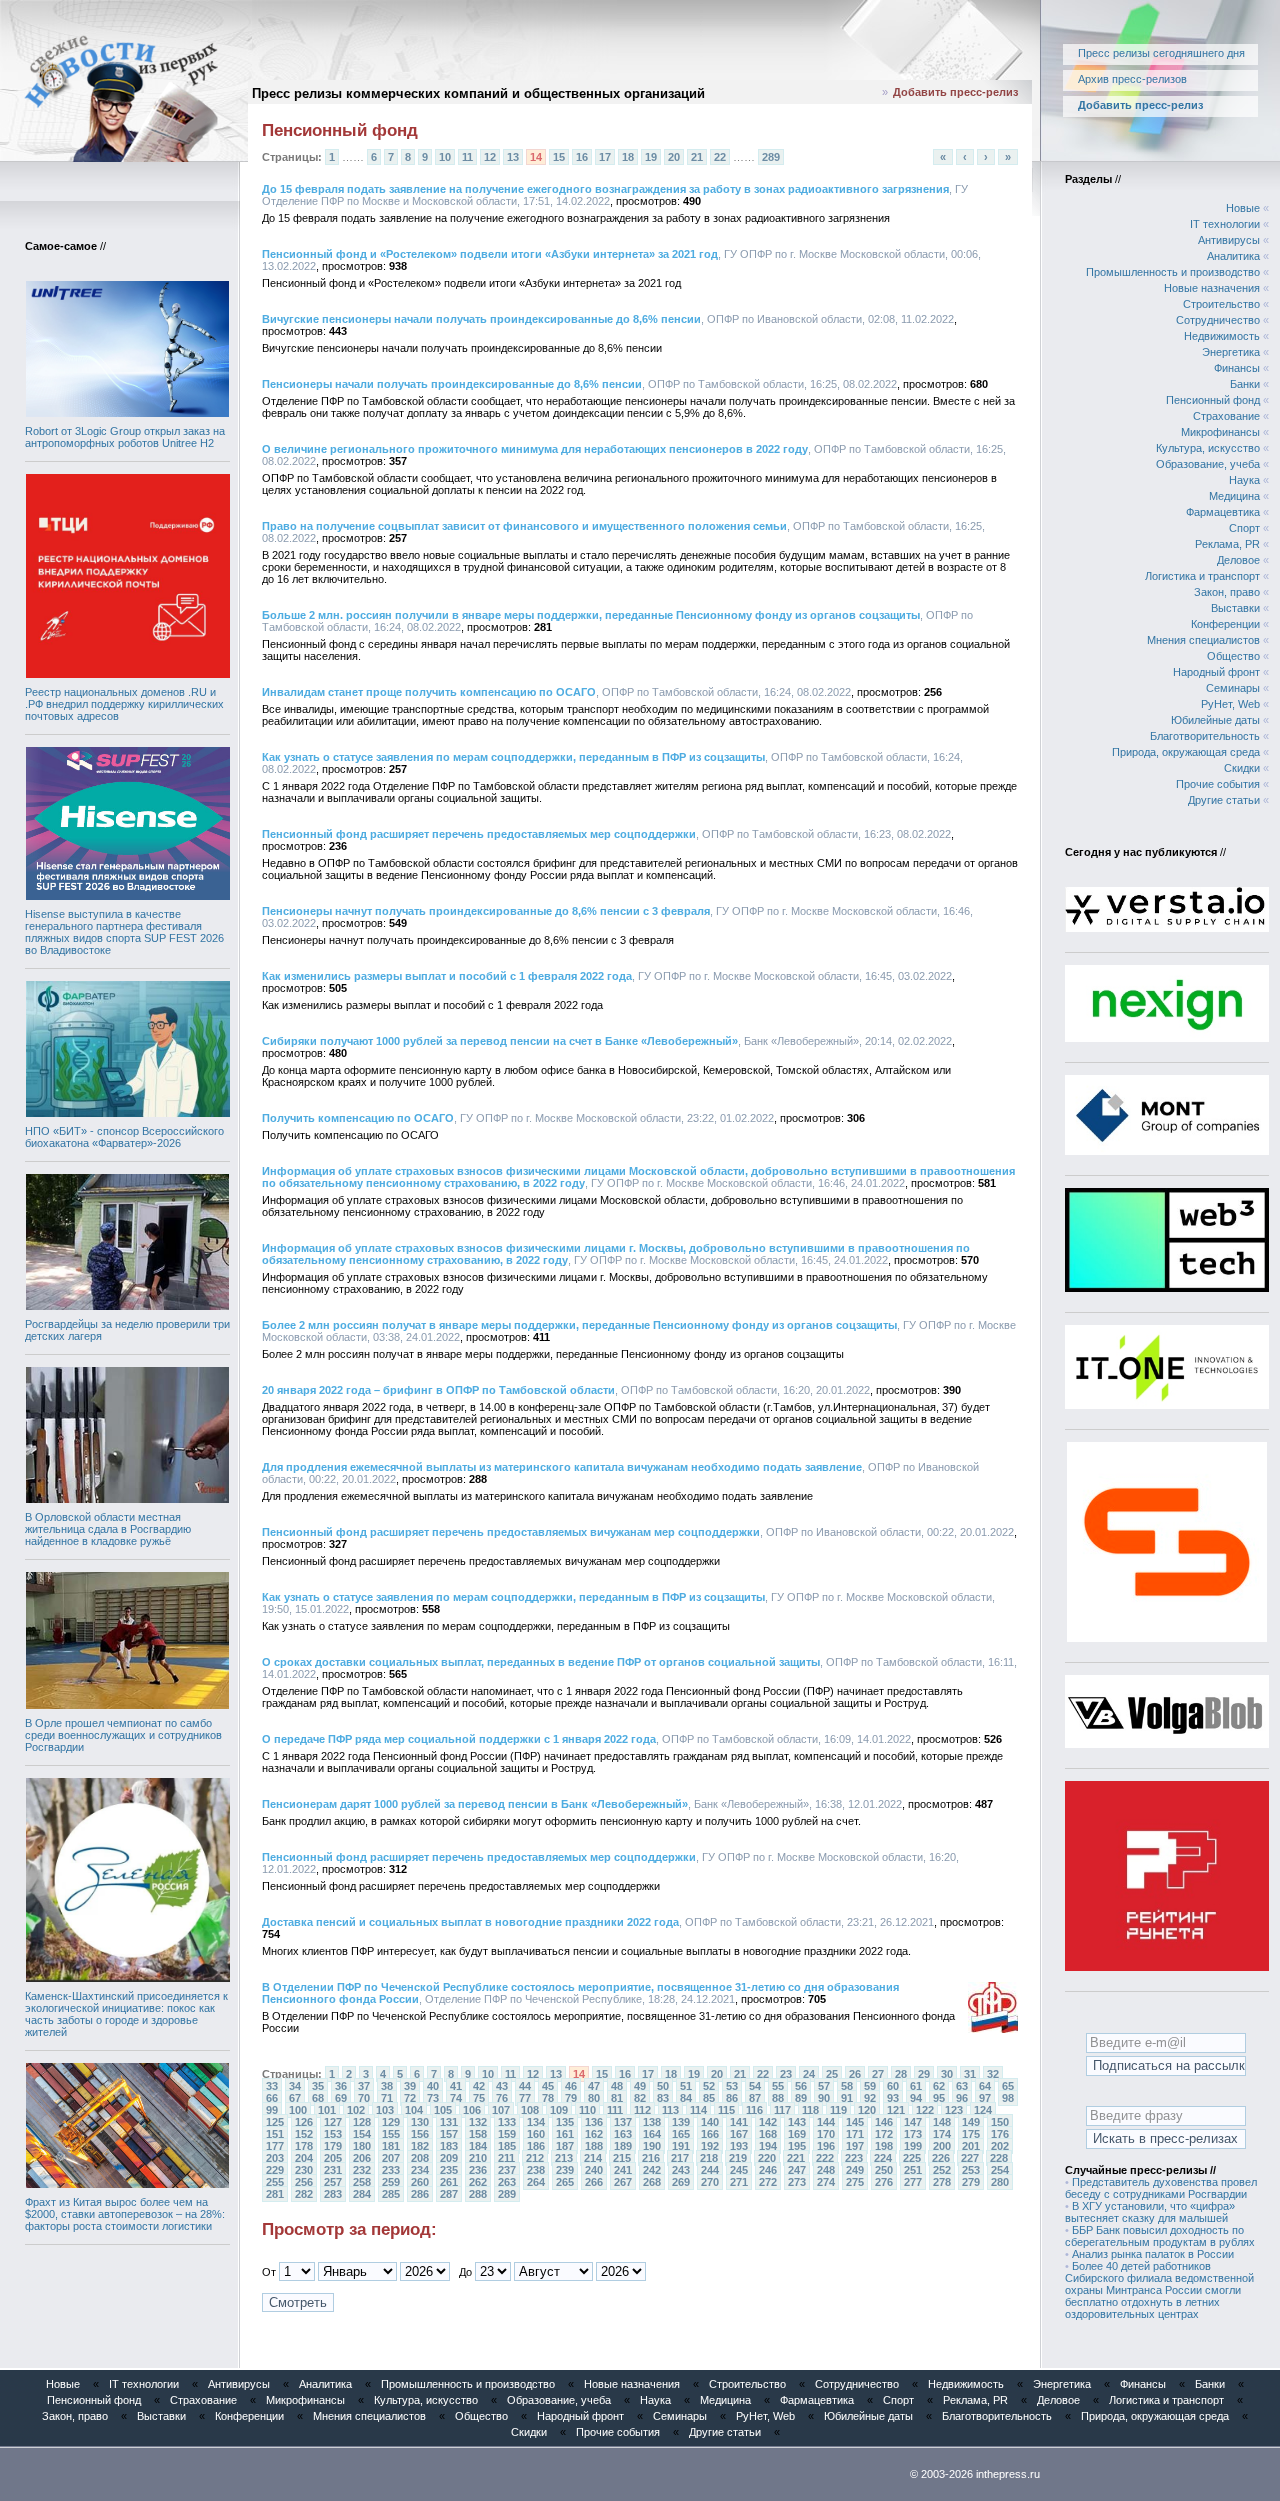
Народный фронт (1216, 672)
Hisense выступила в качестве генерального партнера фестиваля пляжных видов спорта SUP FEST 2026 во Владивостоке (124, 932)
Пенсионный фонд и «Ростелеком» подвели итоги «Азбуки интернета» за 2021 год (490, 254)
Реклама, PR (1227, 544)
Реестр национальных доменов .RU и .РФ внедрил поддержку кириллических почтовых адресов (124, 704)
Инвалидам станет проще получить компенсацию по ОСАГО (429, 692)
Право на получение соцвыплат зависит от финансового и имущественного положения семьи (524, 526)
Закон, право (1227, 592)
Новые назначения (1212, 288)
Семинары (1233, 688)
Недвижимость (1222, 336)
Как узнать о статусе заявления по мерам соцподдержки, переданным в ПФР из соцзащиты (513, 757)
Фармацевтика (1223, 512)
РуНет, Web (1230, 704)
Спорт (1244, 528)
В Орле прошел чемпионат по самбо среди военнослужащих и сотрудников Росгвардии (123, 1735)
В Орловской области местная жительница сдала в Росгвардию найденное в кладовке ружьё (108, 1529)
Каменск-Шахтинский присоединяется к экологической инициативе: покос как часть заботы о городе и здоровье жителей (126, 2014)
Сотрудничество (1218, 320)
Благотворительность (1205, 736)
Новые (1243, 208)
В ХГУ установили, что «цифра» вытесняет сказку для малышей (1150, 2212)
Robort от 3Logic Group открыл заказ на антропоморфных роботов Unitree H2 (125, 437)
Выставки (1235, 608)
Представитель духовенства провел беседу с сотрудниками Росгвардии (1161, 2188)
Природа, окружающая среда (1186, 752)
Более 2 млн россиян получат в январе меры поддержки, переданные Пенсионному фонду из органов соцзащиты (579, 1325)
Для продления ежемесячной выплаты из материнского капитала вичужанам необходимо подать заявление (562, 1467)
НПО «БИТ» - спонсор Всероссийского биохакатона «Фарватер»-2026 (124, 1137)
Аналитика (1233, 256)
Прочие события (1218, 784)
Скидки (1242, 768)
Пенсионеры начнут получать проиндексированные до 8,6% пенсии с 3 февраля (486, 911)
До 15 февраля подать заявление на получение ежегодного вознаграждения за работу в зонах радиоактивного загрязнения (605, 189)
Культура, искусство (1208, 448)
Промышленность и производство (1173, 272)
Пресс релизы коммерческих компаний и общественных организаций (478, 93)
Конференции (1225, 624)
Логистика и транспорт (1202, 576)
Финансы (1237, 368)
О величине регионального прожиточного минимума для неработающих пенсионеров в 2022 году (535, 449)
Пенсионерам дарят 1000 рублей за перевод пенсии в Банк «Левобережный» (475, 1804)
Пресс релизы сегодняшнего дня (1161, 53)
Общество (1233, 656)
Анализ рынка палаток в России (1153, 2254)
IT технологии (1225, 224)
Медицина (1234, 496)
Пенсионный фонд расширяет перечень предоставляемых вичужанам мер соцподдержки (511, 1532)
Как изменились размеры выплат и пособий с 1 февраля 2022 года (447, 976)
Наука (1244, 480)
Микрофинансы (1220, 432)
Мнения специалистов (1203, 640)
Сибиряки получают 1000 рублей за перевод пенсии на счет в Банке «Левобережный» (500, 1041)
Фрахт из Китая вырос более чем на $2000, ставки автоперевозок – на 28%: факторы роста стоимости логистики (125, 2214)
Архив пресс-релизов (1132, 79)
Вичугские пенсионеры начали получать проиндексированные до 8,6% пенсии (481, 319)
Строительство (1221, 304)
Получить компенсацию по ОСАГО (358, 1118)
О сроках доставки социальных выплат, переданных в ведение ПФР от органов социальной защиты (541, 1662)
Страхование (1226, 416)
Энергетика (1231, 352)
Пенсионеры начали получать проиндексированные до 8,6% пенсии (452, 384)
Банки (1245, 384)
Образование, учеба (1208, 464)
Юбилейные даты (1215, 720)
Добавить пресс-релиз (955, 92)
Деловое (1238, 560)
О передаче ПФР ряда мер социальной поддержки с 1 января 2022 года (459, 1739)
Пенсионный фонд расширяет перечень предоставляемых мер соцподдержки (479, 834)
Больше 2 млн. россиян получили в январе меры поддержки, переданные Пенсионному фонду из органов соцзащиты (591, 615)
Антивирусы (1229, 240)
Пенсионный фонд (1213, 400)
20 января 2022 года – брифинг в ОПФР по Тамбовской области (438, 1390)
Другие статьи (1224, 800)
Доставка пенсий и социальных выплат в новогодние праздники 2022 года (470, 1922)
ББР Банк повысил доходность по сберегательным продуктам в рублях (1160, 2236)
